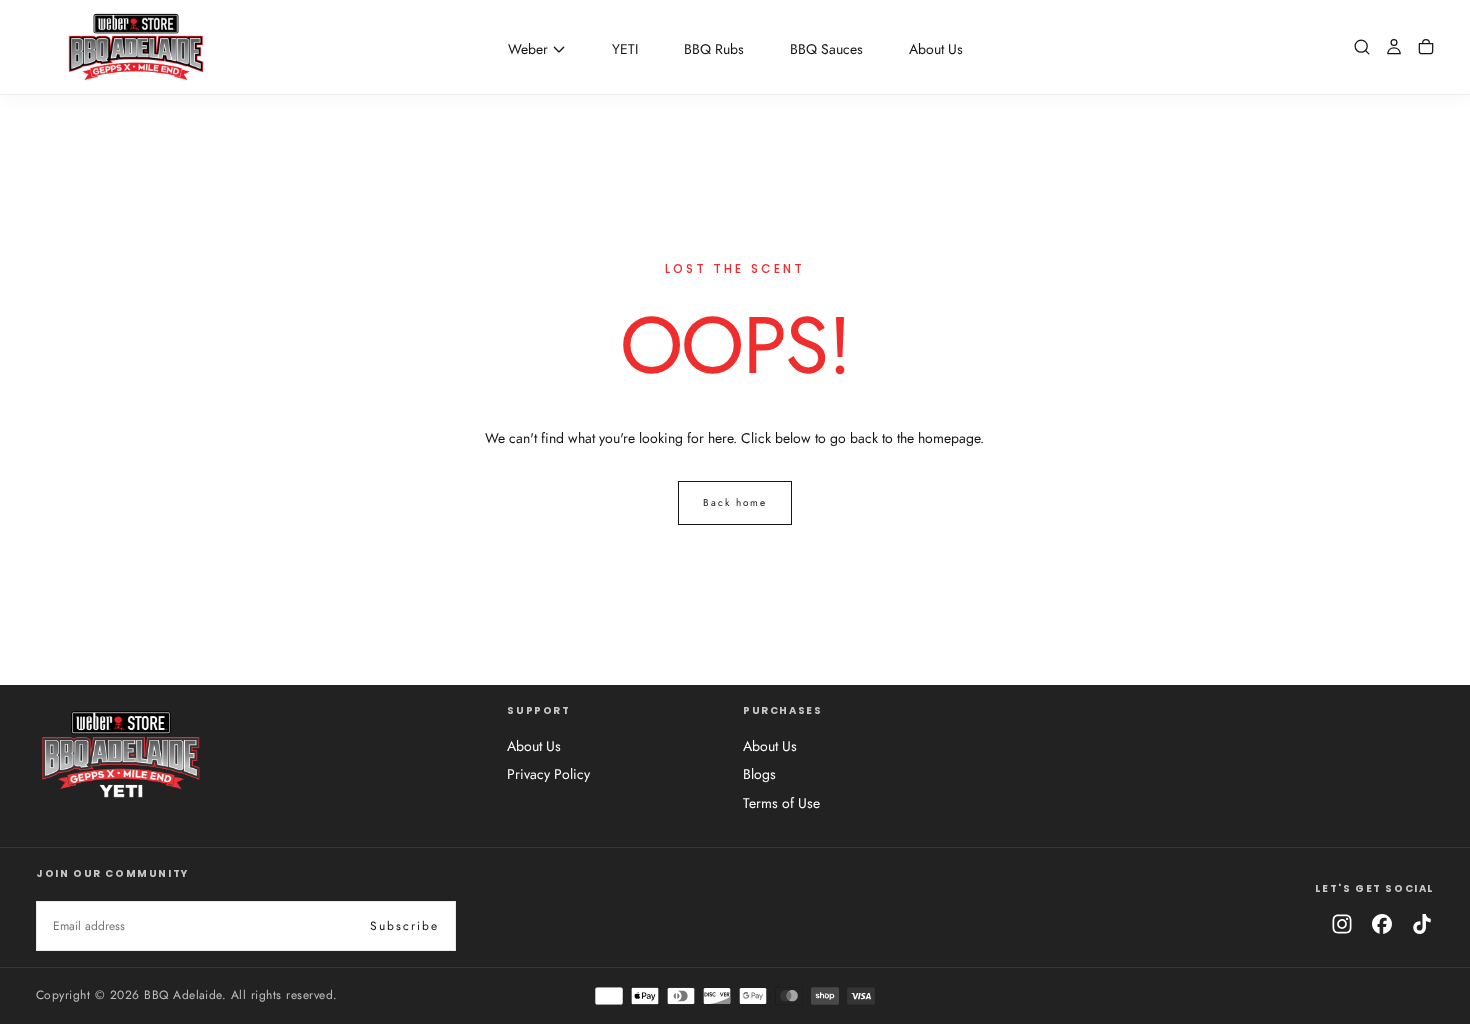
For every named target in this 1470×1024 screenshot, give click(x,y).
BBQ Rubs (714, 49)
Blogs (759, 774)
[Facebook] (1382, 924)
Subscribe (404, 926)
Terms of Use (781, 803)
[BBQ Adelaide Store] (121, 754)
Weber (528, 49)
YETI (625, 49)
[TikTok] (1422, 924)
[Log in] (1394, 47)
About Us (936, 49)
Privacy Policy (548, 774)
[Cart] (1426, 47)
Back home (735, 502)
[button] (1362, 47)
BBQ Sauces (826, 49)
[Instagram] (1342, 924)
